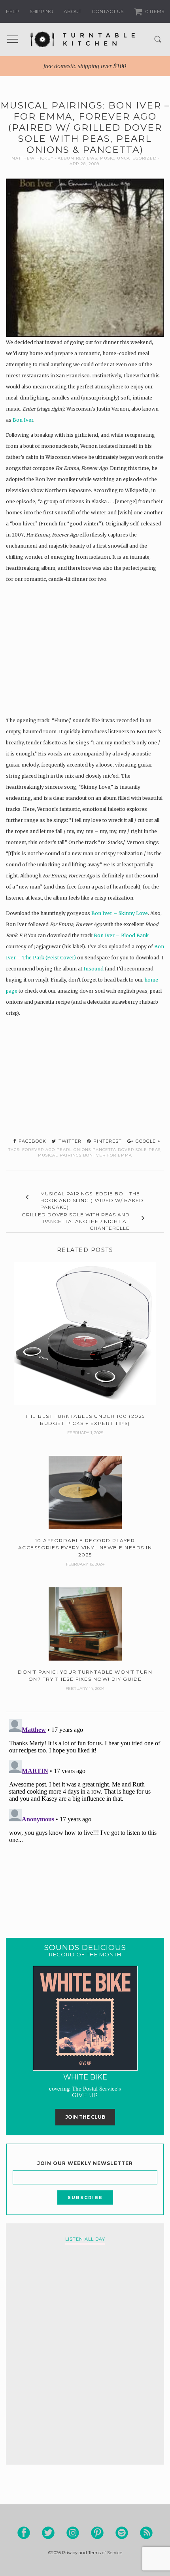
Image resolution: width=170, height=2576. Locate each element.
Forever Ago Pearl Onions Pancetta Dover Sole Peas (91, 1150)
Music (107, 158)
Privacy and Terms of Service (92, 2553)
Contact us (108, 11)
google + (147, 1141)
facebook (32, 1141)
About (73, 11)
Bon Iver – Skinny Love (120, 913)
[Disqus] (85, 1815)
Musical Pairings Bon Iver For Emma (85, 1155)
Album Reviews (77, 158)
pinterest (107, 1141)
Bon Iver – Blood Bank (121, 935)
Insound (93, 969)
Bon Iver (23, 420)
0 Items (154, 11)
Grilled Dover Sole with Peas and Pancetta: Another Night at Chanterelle (76, 1221)
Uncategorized (137, 158)
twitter (69, 1141)
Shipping (41, 11)
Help (12, 11)
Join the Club (85, 2117)
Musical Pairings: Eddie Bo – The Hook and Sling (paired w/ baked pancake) (92, 1200)
